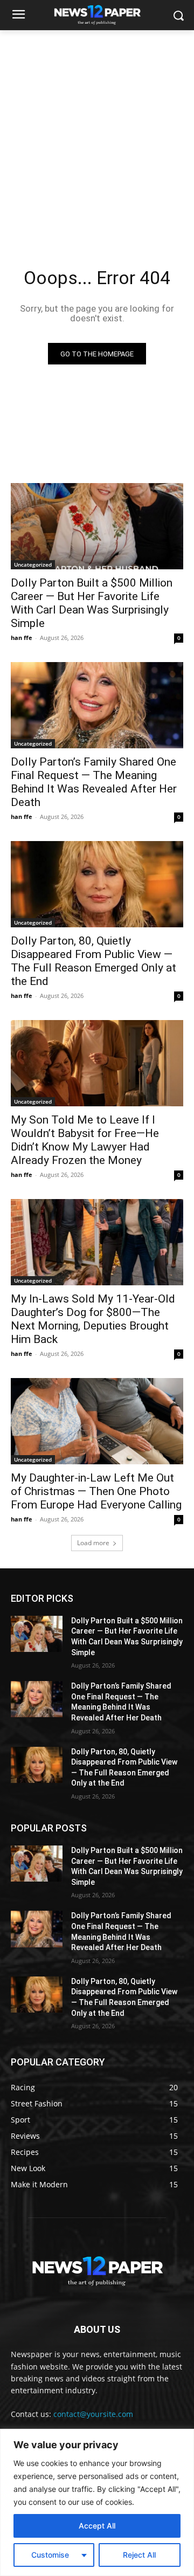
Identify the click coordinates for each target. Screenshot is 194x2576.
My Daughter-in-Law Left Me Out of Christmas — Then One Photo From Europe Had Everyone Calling (96, 1491)
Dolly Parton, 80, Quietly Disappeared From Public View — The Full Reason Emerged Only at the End (93, 961)
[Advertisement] (97, 133)
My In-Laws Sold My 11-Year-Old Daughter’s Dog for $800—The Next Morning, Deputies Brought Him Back (93, 1319)
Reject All (139, 2555)
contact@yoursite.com (93, 2414)
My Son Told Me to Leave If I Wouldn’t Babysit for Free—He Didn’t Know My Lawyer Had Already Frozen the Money (85, 1140)
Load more (93, 1543)
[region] (97, 2502)
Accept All (97, 2526)
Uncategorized (33, 564)
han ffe (22, 638)
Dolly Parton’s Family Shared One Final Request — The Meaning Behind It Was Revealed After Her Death (94, 782)
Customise (50, 2555)
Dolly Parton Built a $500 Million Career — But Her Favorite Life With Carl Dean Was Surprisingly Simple (92, 603)
